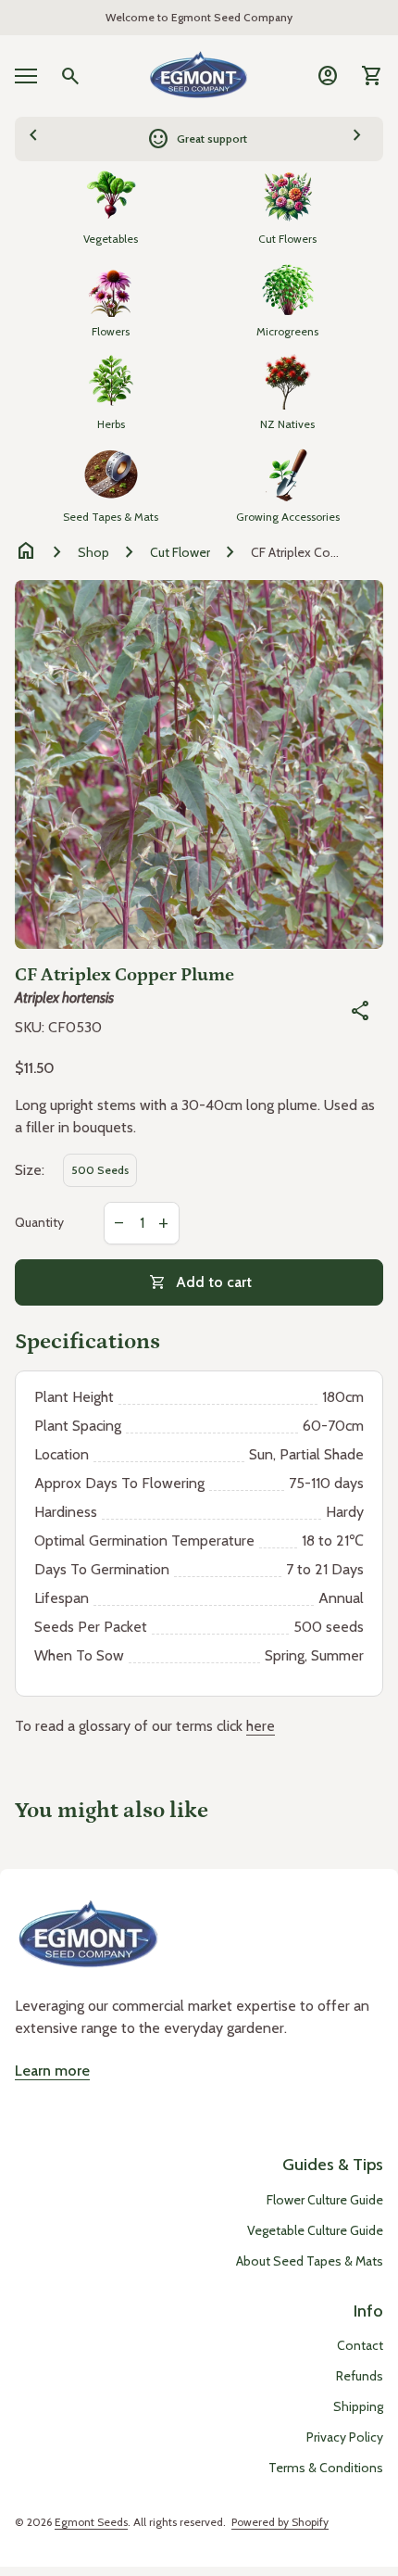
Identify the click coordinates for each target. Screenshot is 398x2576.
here (261, 1726)
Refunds (360, 2376)
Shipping (358, 2406)
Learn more (52, 2071)
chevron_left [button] (33, 136)
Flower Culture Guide (325, 2200)
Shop (93, 552)
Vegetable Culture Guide (315, 2230)
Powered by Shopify (280, 2522)
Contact (360, 2345)
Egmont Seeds (91, 2522)
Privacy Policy (345, 2437)
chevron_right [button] (357, 136)
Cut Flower (180, 552)
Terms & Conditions (326, 2468)
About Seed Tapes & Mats (310, 2261)
